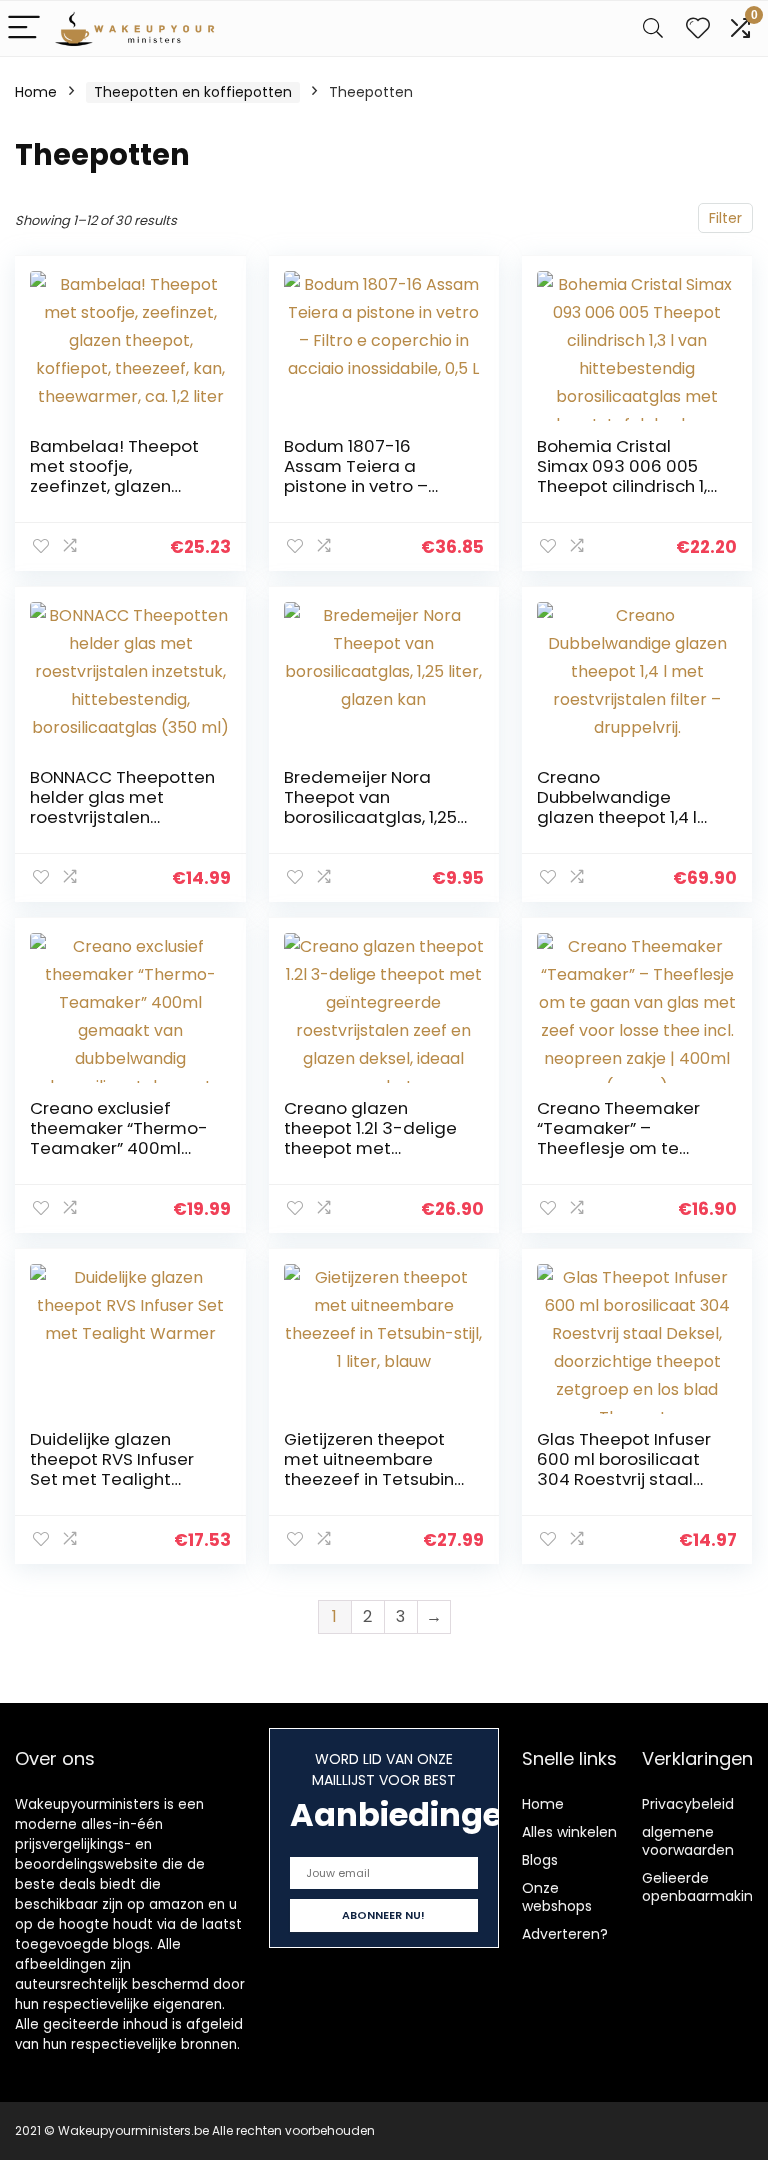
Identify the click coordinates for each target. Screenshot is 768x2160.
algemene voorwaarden (688, 1841)
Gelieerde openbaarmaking (702, 1887)
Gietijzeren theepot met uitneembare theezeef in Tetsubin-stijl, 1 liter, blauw (374, 1469)
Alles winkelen (569, 1832)
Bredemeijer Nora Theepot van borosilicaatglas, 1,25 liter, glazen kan (370, 807)
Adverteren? (565, 1934)
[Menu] (24, 28)
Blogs (540, 1860)
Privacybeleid (688, 1804)
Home (36, 92)
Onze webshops (557, 1897)
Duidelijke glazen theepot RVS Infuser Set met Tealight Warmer (112, 1469)
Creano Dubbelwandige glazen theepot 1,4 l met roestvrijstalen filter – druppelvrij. (617, 817)
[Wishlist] (698, 28)
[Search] (653, 28)
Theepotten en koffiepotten (193, 92)
